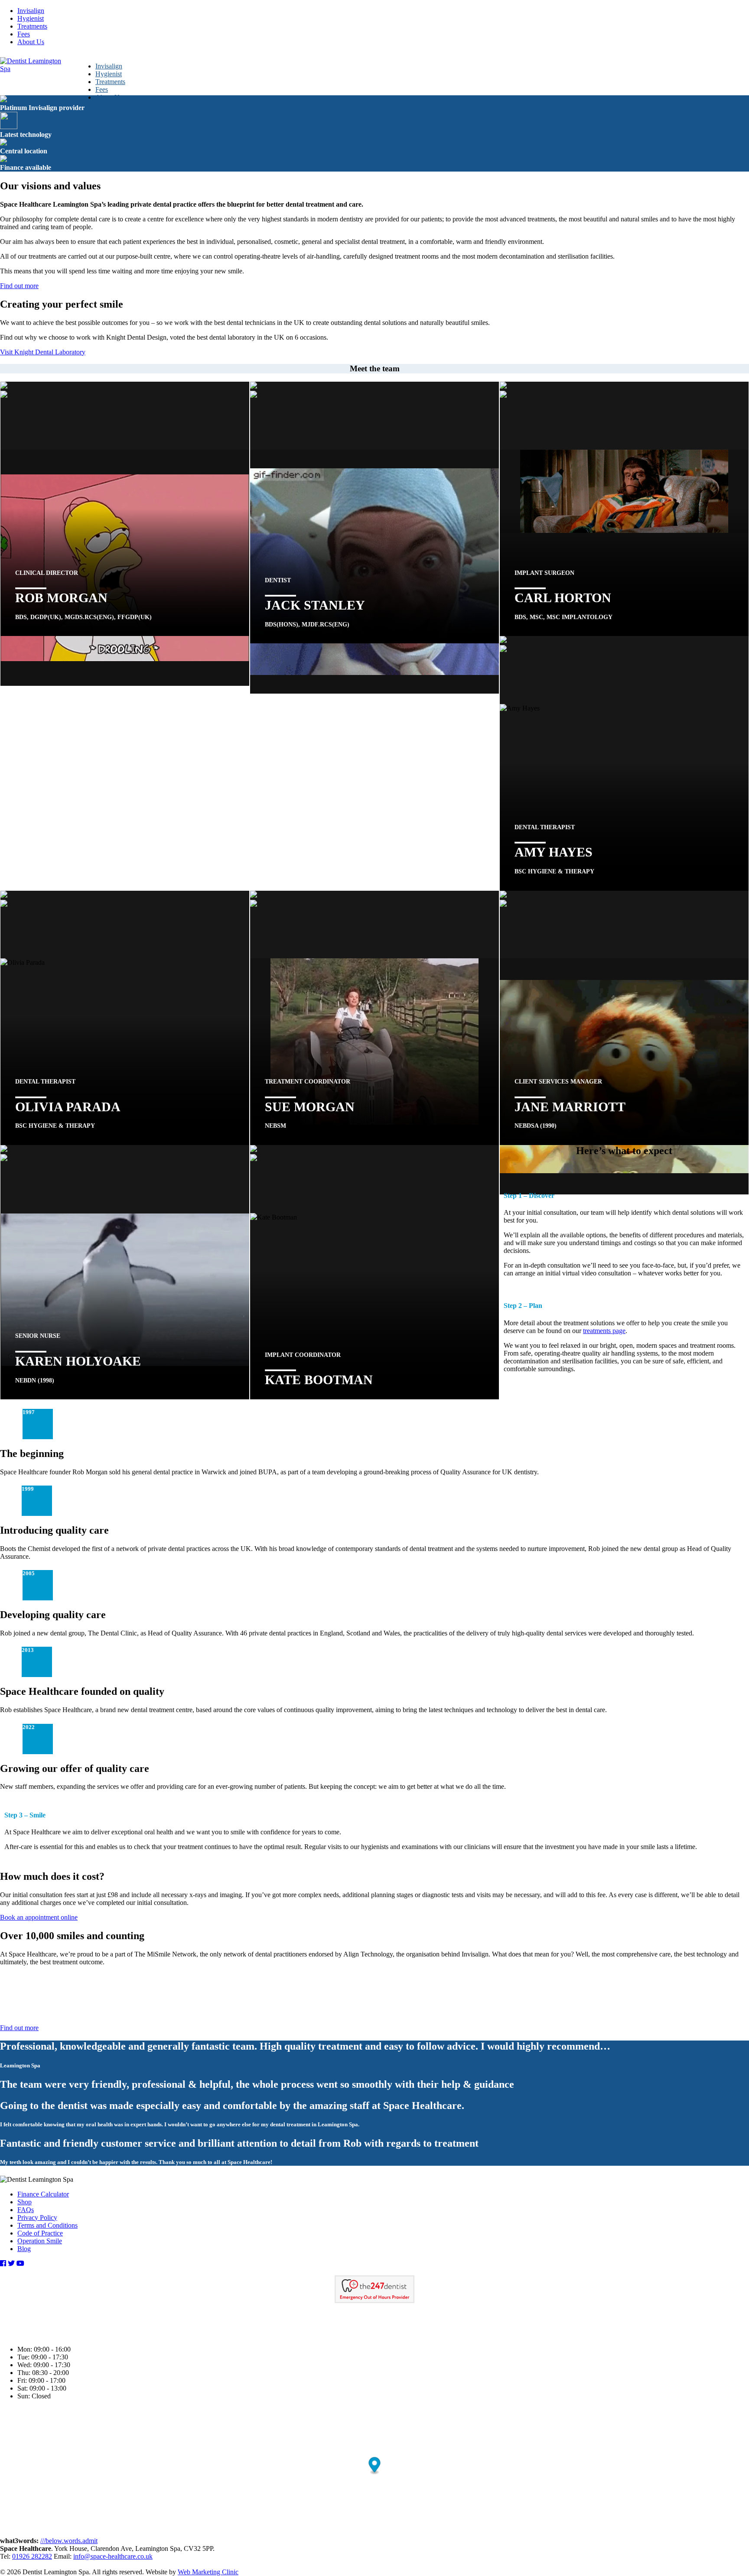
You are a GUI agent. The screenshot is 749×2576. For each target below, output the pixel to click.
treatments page (604, 1331)
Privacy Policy (37, 2218)
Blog (24, 2249)
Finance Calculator (43, 2194)
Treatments (32, 26)
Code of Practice (40, 2233)
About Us (31, 42)
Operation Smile (40, 2241)
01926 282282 (32, 2556)
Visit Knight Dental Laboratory (43, 352)
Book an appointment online (39, 1917)
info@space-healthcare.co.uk (113, 2556)
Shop (24, 2202)
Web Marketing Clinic (208, 2572)
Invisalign (31, 11)
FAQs (26, 2210)
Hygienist (31, 18)
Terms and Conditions (47, 2225)
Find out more (19, 286)
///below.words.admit (69, 2541)
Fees (24, 34)
